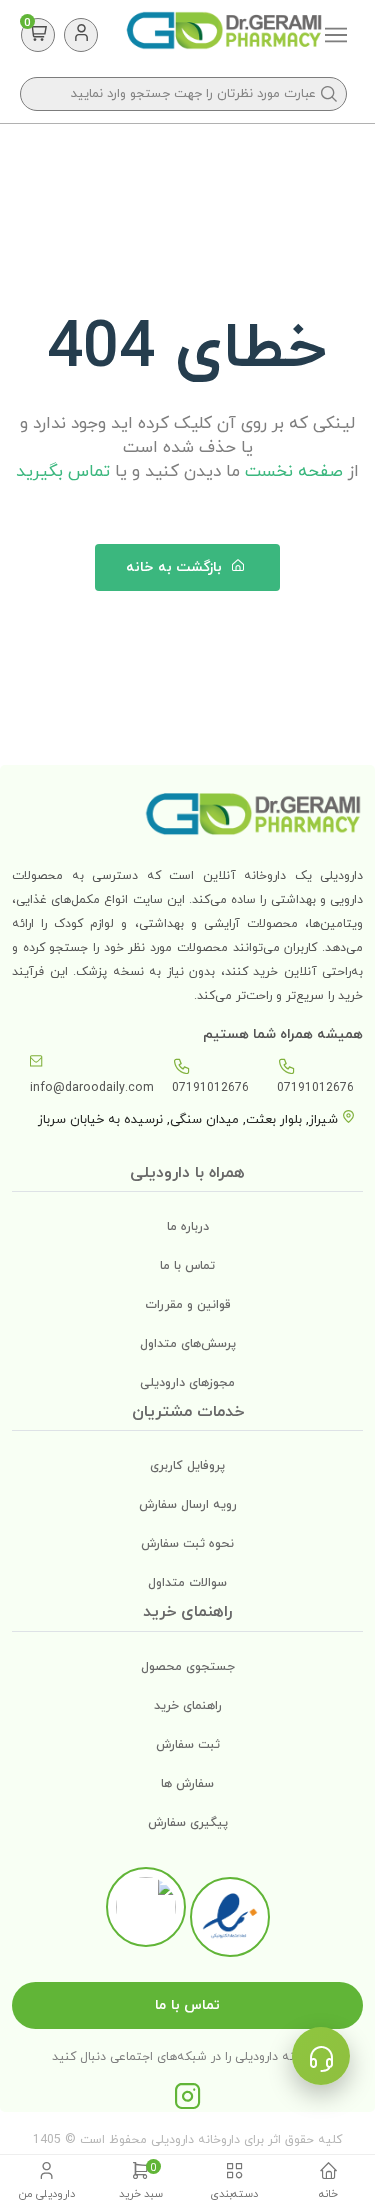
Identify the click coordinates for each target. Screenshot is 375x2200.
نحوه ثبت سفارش (187, 1544)
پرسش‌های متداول (188, 1344)
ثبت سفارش (188, 1745)
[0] (38, 35)
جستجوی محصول (188, 1667)
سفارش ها (187, 1784)
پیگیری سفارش (188, 1823)
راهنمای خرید (188, 1706)
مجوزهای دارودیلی (187, 1383)
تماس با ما (187, 1266)
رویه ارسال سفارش (188, 1505)
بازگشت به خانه (176, 567)
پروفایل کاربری (187, 1466)
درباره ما (188, 1227)
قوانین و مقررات (188, 1305)
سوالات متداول (187, 1583)
